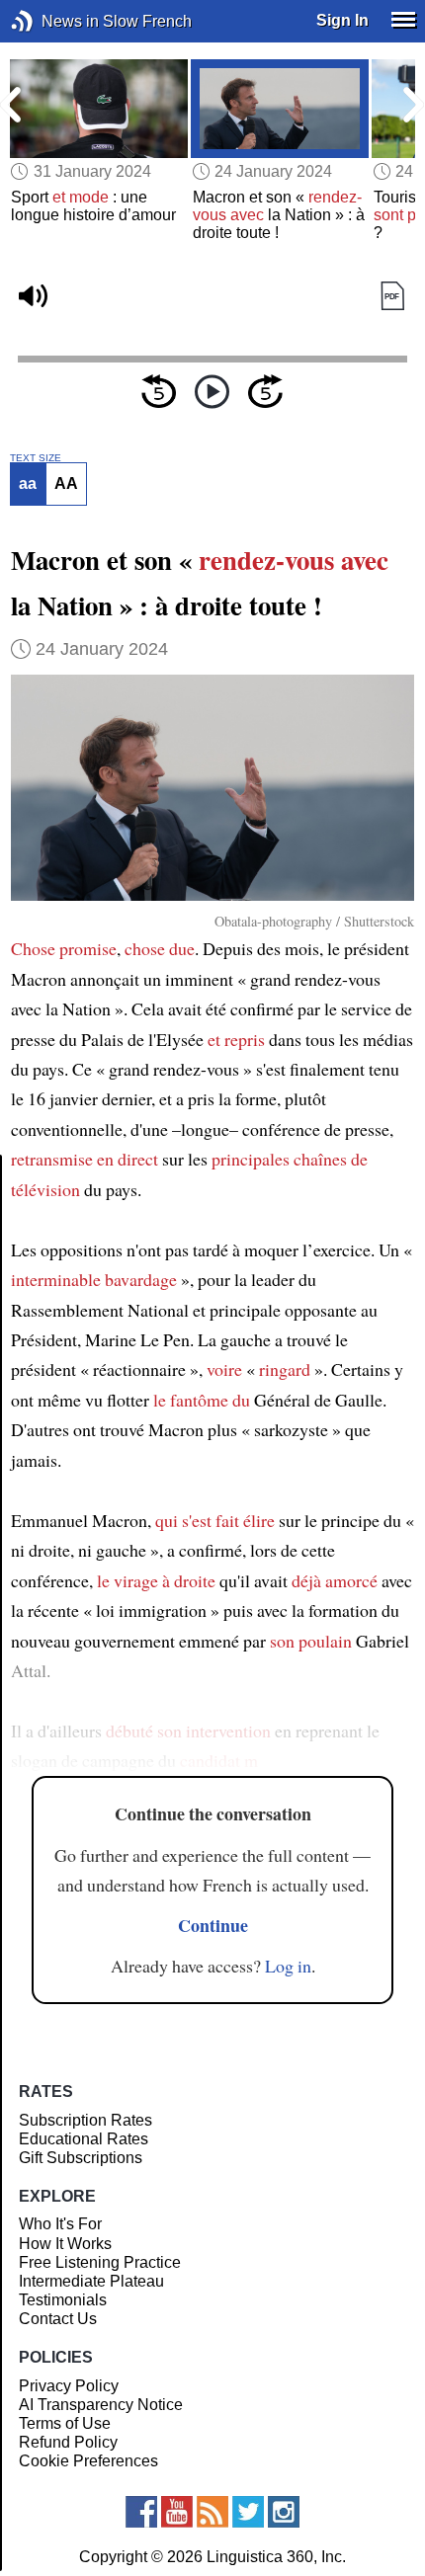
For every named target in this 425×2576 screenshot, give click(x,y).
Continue (213, 1925)
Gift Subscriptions (81, 2158)
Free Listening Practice (100, 2262)
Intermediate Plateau (91, 2281)
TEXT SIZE (36, 458)
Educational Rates (84, 2139)
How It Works (65, 2244)
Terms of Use (65, 2423)
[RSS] (212, 2512)
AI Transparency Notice (101, 2405)
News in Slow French (52, 21)
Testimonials (63, 2300)
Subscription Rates (85, 2120)
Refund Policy (68, 2442)
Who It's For (60, 2224)
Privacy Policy (69, 2386)
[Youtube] (177, 2512)
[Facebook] (141, 2512)
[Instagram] (284, 2512)
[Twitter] (248, 2512)
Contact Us (58, 2319)
